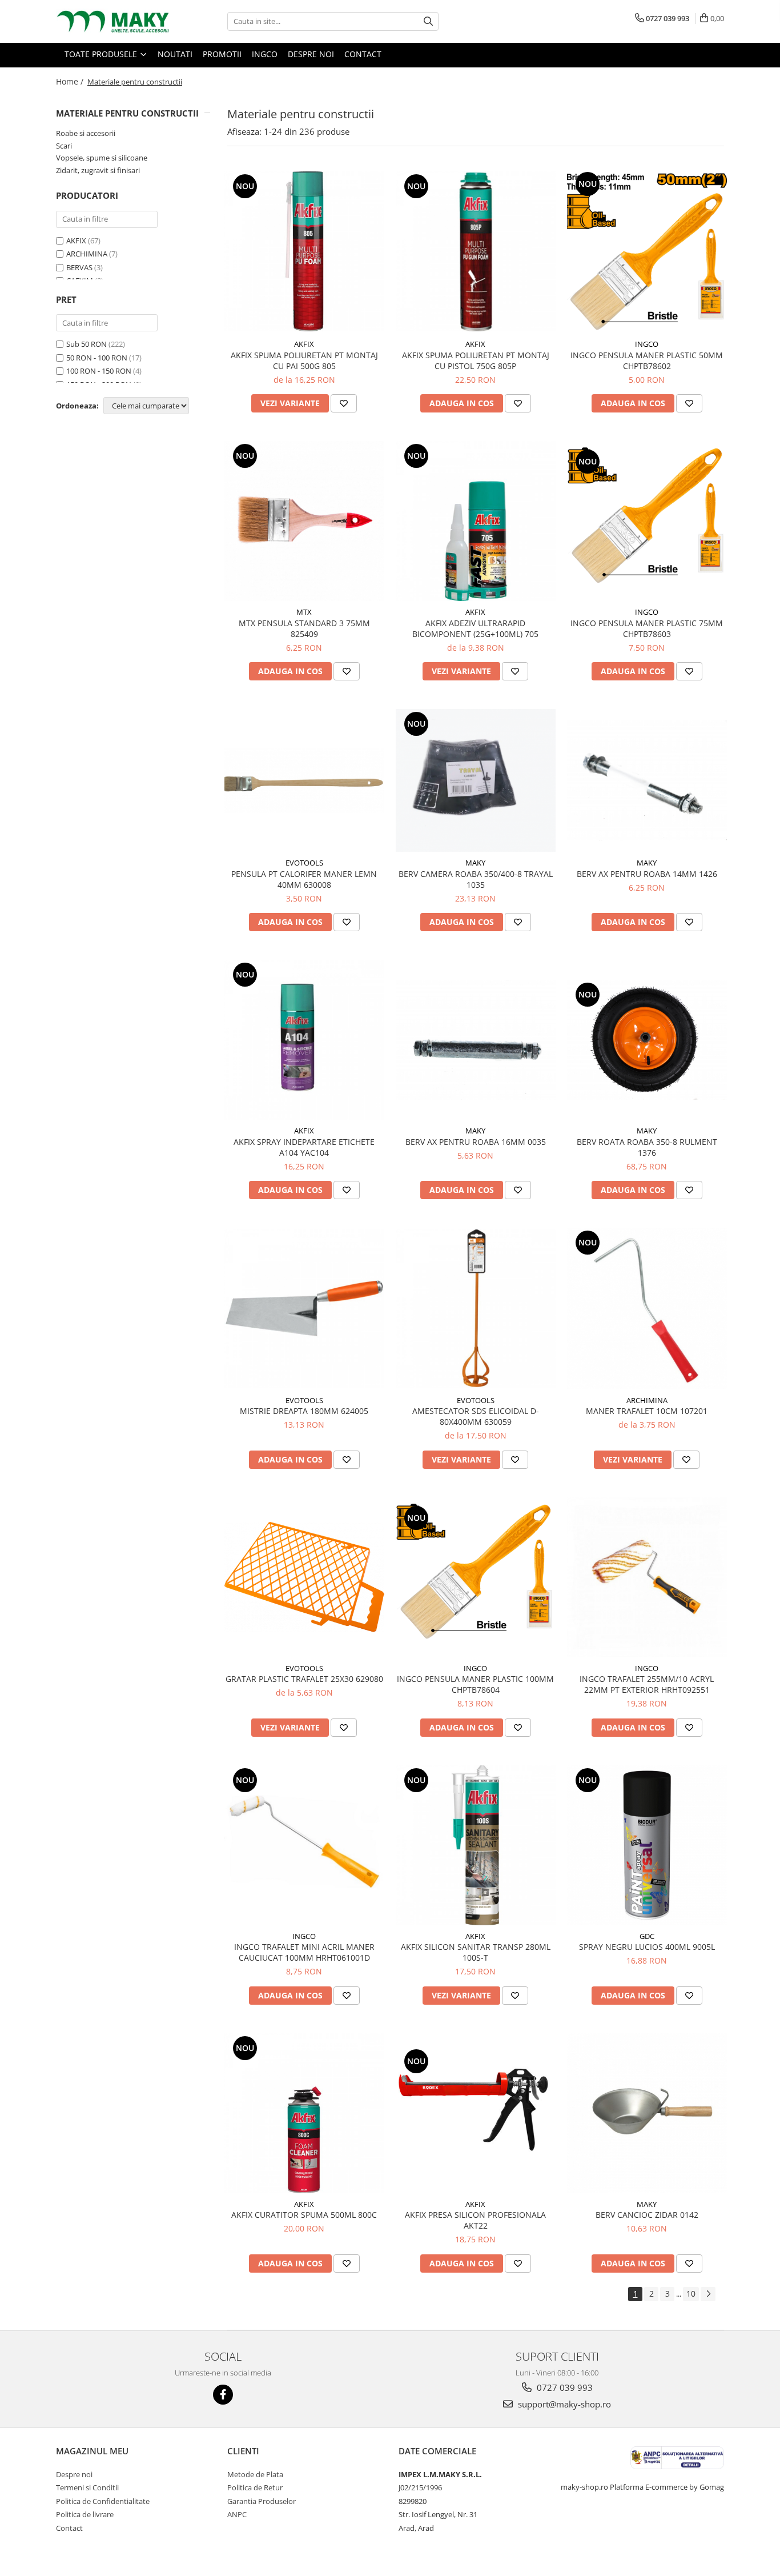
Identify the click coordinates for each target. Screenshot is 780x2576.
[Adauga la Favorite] (344, 403)
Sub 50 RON (87, 344)
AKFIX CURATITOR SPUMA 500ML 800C (304, 2215)
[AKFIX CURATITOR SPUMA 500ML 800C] (304, 2113)
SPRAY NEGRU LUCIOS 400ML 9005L (647, 1947)
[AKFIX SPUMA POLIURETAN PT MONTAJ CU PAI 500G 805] (304, 251)
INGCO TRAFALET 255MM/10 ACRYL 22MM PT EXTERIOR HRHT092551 (647, 1684)
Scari (64, 146)
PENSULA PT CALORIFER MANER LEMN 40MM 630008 (304, 879)
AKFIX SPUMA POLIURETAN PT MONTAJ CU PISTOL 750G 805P (476, 360)
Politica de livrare (85, 2514)
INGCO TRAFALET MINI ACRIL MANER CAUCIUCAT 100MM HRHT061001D (304, 1952)
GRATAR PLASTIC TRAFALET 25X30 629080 (304, 1679)
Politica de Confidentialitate (103, 2501)
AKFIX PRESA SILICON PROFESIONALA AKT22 (475, 2220)
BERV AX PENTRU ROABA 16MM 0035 (476, 1142)
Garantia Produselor (262, 2501)
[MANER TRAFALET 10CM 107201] (647, 1309)
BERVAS (79, 267)
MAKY (475, 863)
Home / (71, 81)
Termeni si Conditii (87, 2487)
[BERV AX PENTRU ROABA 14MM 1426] (647, 780)
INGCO (647, 344)
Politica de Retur (255, 2487)
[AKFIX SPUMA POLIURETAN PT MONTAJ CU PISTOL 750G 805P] (476, 251)
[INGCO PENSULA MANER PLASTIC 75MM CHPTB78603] (647, 521)
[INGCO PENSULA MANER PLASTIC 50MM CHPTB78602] (647, 251)
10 (691, 2293)
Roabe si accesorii (86, 133)
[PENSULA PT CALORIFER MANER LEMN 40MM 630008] (304, 781)
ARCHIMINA (87, 254)
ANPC (237, 2514)
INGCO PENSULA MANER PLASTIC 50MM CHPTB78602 (647, 360)
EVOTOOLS (304, 863)
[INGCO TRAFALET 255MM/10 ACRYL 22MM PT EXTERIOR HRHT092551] (647, 1577)
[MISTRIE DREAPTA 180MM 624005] (304, 1309)
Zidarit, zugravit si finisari (98, 170)
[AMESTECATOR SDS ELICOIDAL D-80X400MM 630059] (476, 1309)
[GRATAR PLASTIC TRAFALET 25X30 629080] (304, 1577)
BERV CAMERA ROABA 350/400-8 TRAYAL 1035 (476, 879)
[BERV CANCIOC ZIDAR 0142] (647, 2113)
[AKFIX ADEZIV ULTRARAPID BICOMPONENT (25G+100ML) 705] (476, 521)
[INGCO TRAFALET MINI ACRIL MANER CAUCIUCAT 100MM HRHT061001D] (304, 1845)
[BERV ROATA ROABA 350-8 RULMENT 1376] (647, 1040)
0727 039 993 (564, 2387)
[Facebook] (223, 2395)
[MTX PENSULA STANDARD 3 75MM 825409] (304, 521)
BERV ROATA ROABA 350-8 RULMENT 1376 (647, 1147)
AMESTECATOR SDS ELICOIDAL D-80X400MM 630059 (476, 1416)
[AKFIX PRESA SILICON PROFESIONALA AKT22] (476, 2113)
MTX (304, 612)
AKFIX (76, 241)
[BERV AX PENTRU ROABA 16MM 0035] (476, 1040)
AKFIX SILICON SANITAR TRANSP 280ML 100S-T (476, 1952)
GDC (647, 1936)
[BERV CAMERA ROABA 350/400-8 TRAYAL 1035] (476, 780)
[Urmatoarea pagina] (708, 2294)
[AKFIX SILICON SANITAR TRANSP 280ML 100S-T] (476, 1845)
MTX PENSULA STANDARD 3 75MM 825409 (304, 628)
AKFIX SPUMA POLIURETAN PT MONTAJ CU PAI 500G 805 (304, 360)
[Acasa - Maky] (113, 21)
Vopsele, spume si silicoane (102, 158)
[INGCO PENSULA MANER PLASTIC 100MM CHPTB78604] (476, 1577)
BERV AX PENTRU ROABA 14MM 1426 (647, 874)
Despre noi (74, 2474)
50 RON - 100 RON (97, 358)
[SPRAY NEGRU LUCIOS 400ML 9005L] (647, 1845)
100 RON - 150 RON (99, 371)
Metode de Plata (255, 2474)
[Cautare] (428, 21)
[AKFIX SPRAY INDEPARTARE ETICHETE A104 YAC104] (304, 1040)
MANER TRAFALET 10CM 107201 (647, 1411)
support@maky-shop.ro (563, 2404)
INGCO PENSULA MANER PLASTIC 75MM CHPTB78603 (647, 628)
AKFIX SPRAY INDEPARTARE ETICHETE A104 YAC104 (304, 1147)
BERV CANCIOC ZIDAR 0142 (647, 2215)
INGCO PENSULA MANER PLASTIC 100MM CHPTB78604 (475, 1684)
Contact (69, 2528)
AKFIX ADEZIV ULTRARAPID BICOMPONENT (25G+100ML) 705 (475, 628)
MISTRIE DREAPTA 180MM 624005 (304, 1411)
